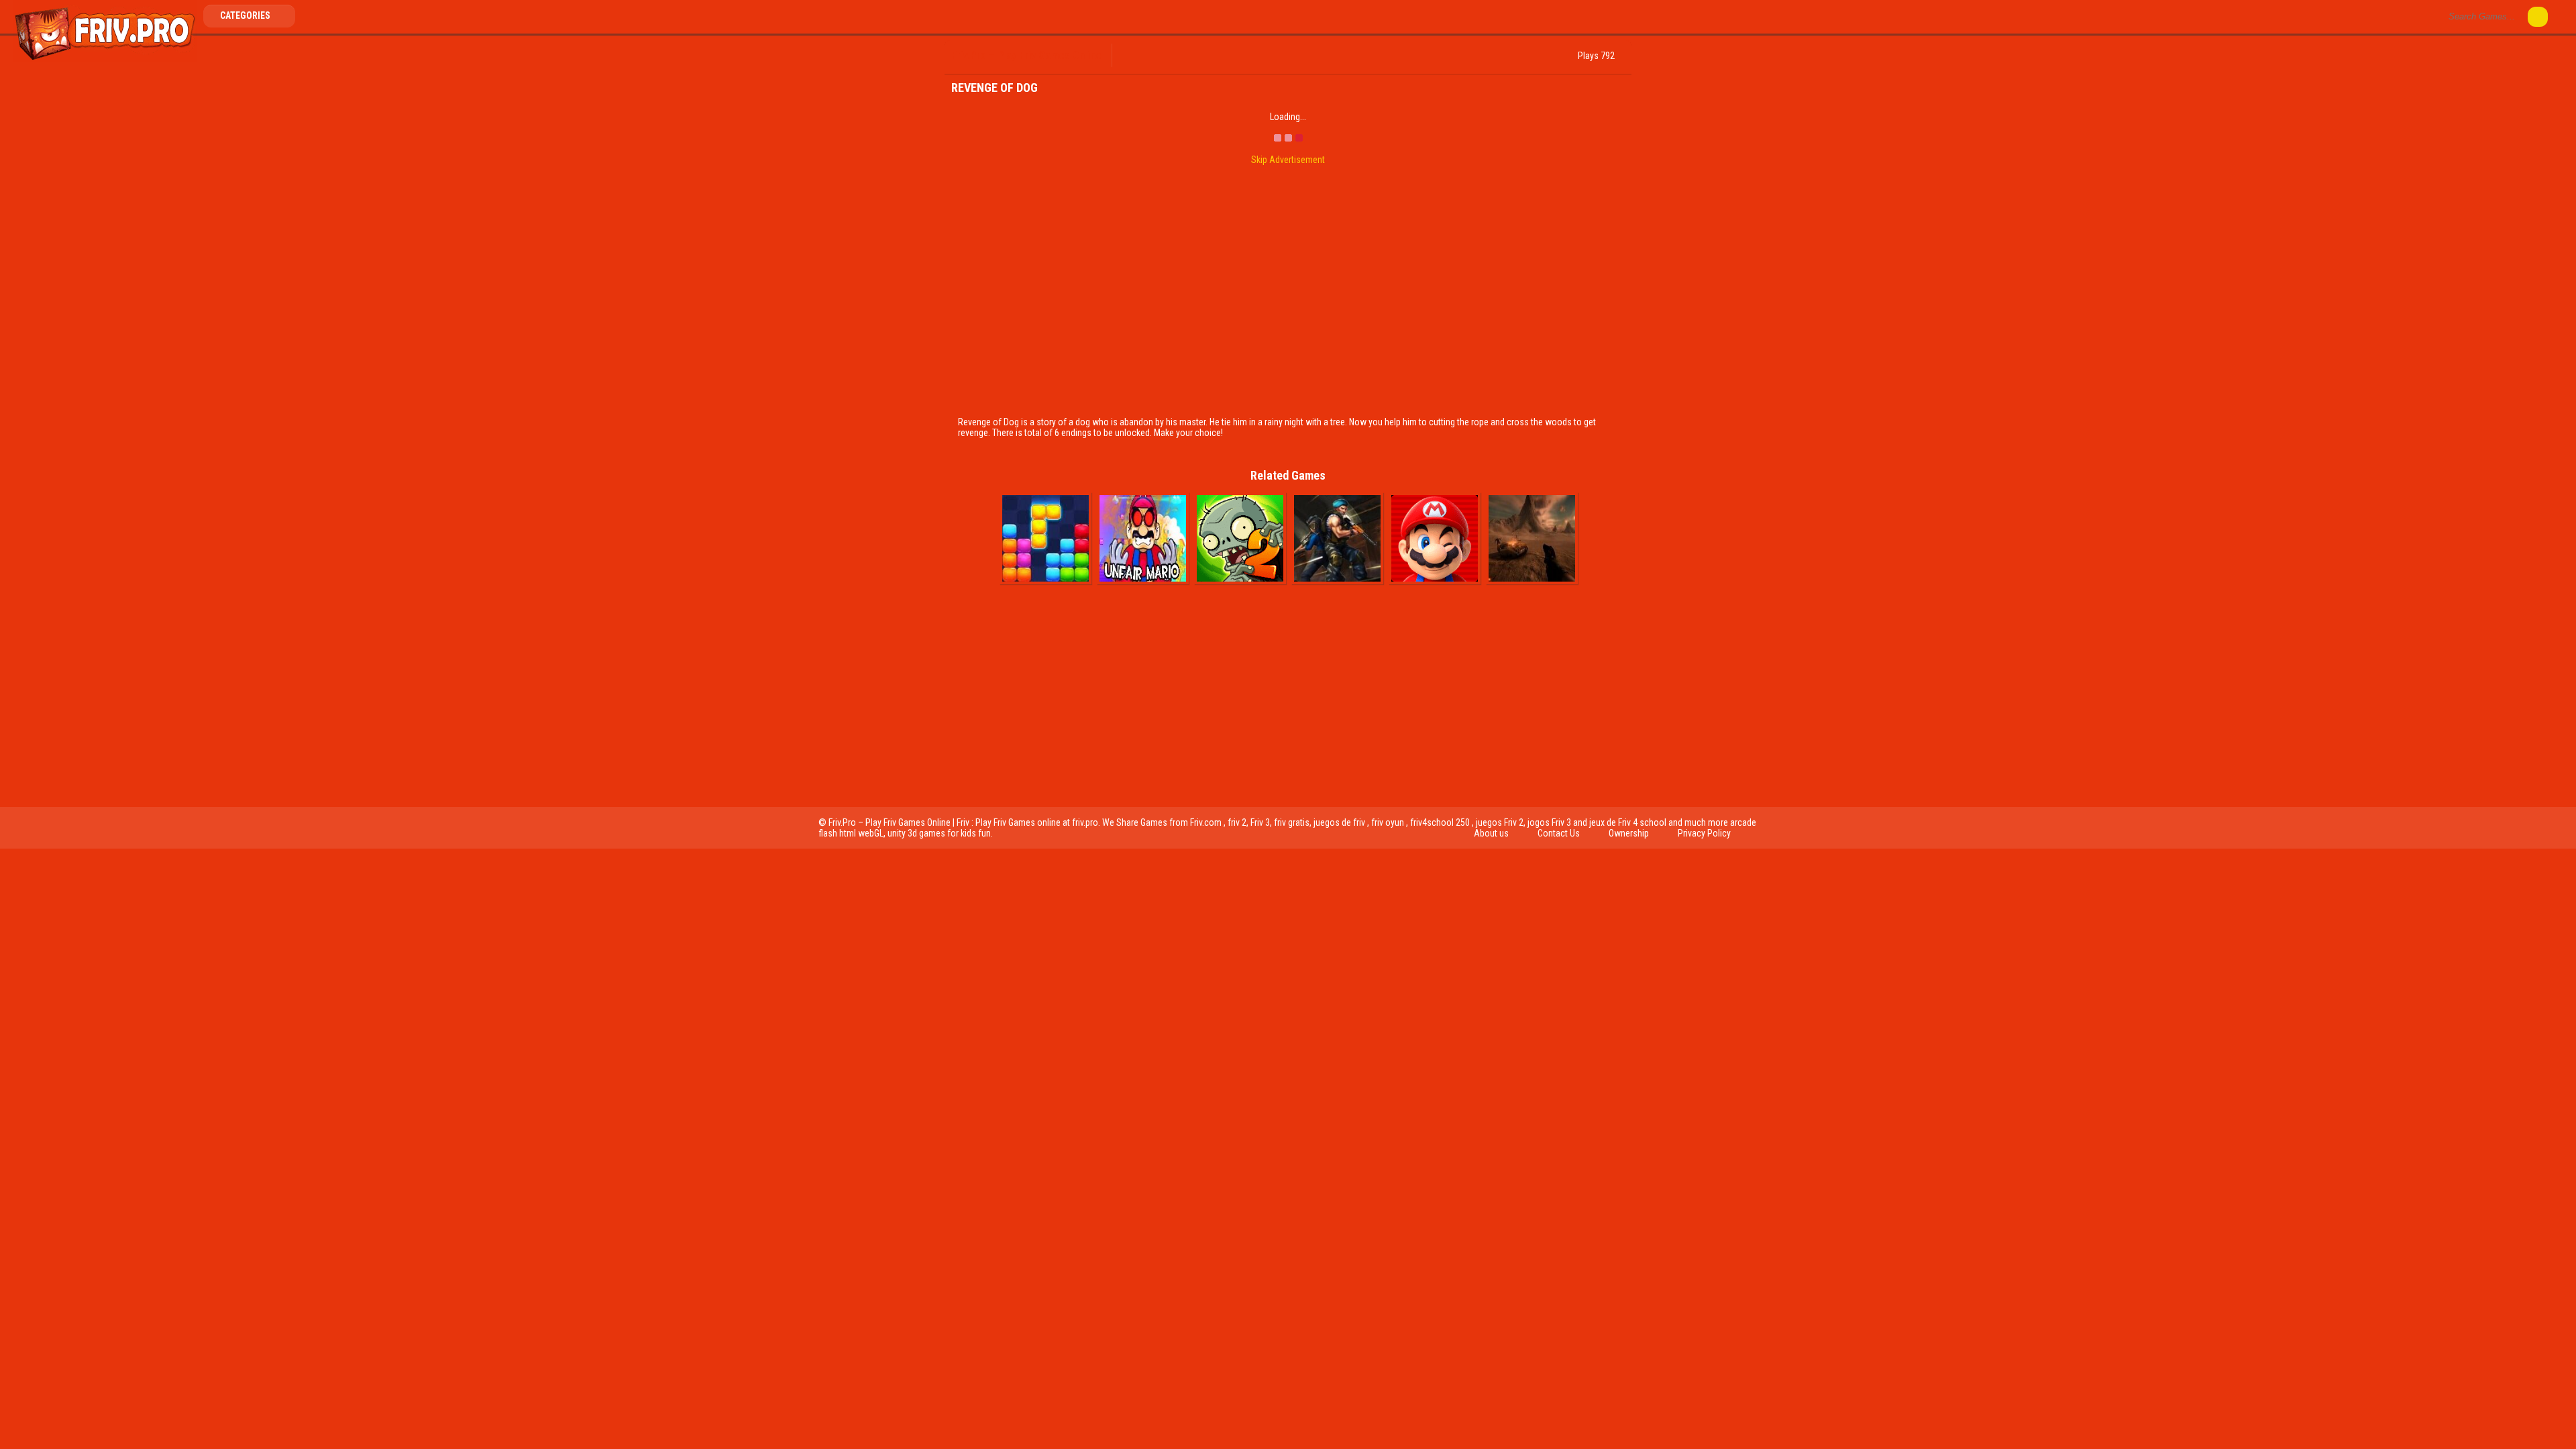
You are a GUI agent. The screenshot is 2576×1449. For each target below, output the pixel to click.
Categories (246, 15)
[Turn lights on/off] (1153, 56)
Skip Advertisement (1288, 160)
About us (1491, 833)
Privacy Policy (1704, 833)
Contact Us (1559, 833)
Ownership (1629, 833)
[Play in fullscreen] (1175, 56)
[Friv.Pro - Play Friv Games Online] (105, 59)
